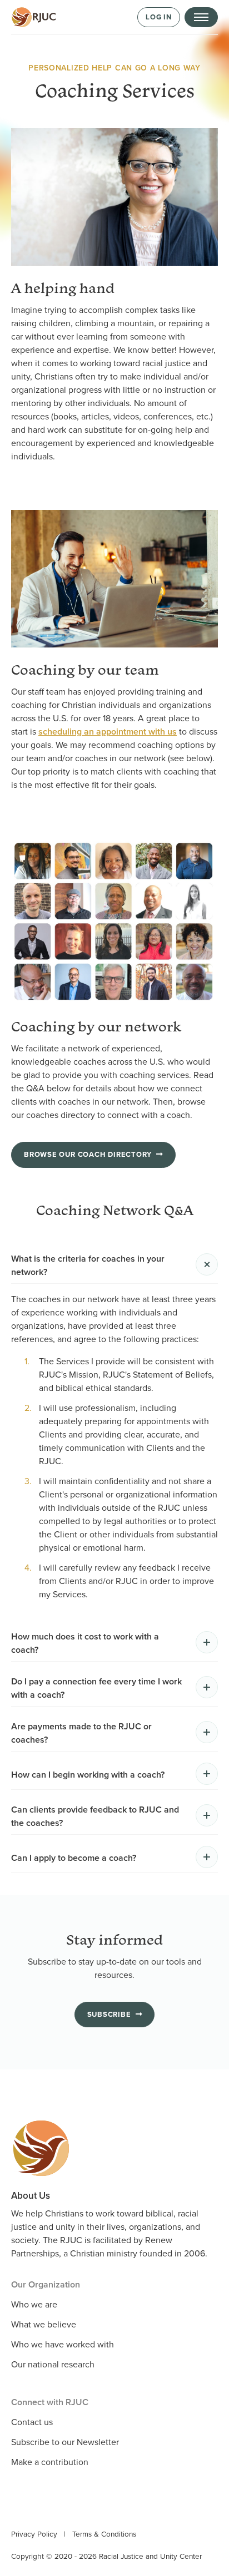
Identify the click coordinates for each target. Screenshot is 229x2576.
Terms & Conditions (104, 2534)
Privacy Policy (34, 2534)
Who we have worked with (63, 2345)
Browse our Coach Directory (88, 1155)
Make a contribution (50, 2462)
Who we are (34, 2305)
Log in (159, 17)
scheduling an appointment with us (108, 732)
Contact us (32, 2422)
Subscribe (109, 2015)
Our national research (53, 2365)
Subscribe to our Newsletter (65, 2442)
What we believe (44, 2325)
